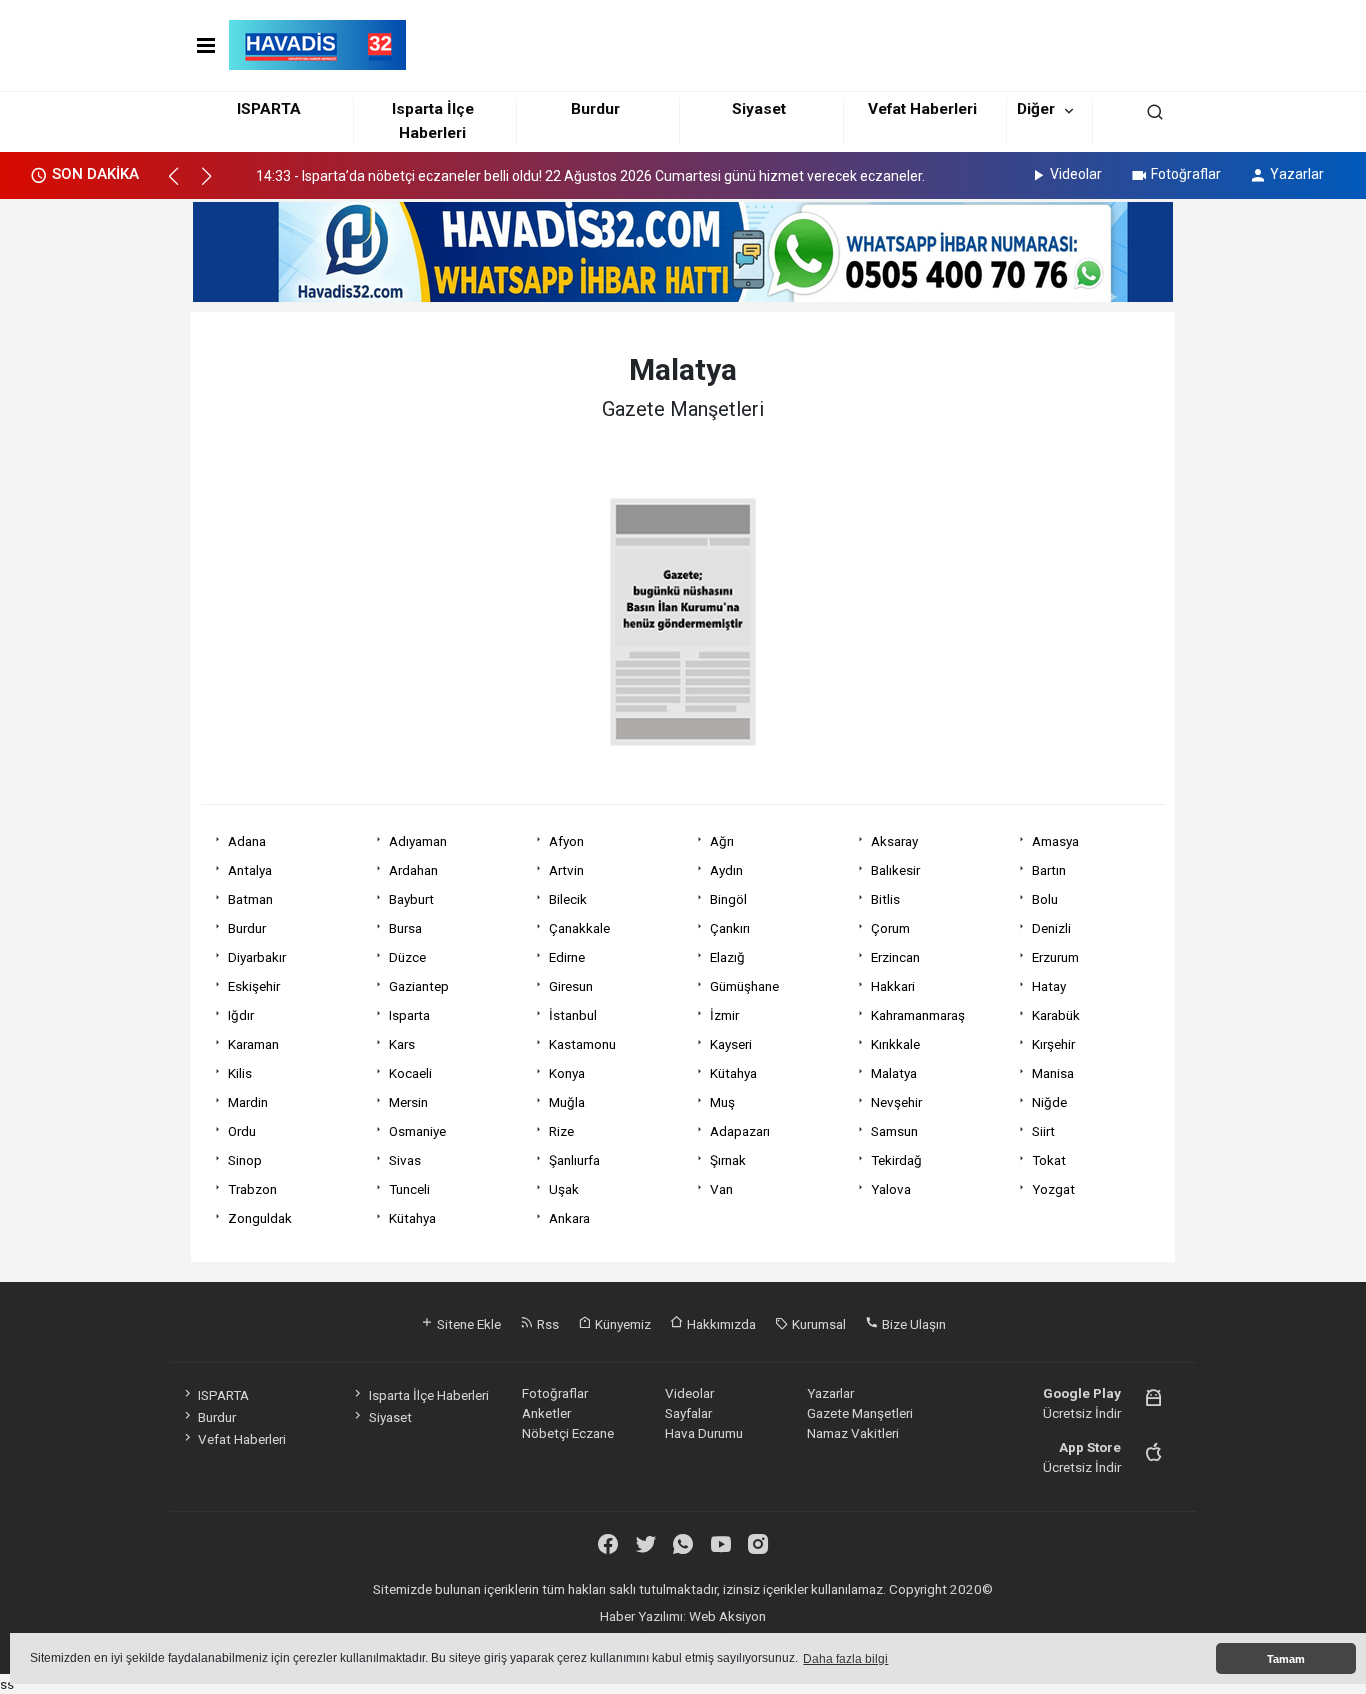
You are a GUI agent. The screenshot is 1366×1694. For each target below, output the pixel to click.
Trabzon (252, 1189)
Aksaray (894, 841)
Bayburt (411, 899)
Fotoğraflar (1186, 174)
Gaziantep (419, 986)
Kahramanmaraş (918, 1015)
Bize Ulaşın (912, 1324)
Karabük (1056, 1015)
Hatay (1049, 986)
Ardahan (413, 870)
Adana (247, 841)
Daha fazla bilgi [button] (845, 1659)
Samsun (894, 1131)
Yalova (891, 1189)
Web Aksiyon (727, 1616)
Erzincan (895, 957)
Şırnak (728, 1160)
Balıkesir (895, 870)
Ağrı (722, 841)
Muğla (567, 1102)
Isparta (409, 1015)
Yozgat (1053, 1189)
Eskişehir (254, 986)
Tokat (1049, 1160)
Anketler (546, 1413)
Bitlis (885, 899)
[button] (182, 185)
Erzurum (1055, 957)
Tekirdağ (896, 1160)
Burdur (595, 109)
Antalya (250, 870)
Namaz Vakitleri (853, 1433)
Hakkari (893, 986)
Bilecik (568, 899)
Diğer (1036, 109)
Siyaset (759, 109)
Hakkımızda (720, 1324)
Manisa (1053, 1073)
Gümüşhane (744, 986)
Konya (567, 1073)
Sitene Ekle (467, 1324)
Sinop (245, 1160)
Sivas (405, 1160)
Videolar (1076, 174)
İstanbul (573, 1015)
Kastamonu (582, 1044)
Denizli (1051, 928)
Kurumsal (817, 1324)
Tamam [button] (1286, 1659)
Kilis (240, 1073)
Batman (250, 899)
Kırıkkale (895, 1044)
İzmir (724, 1015)
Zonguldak (260, 1218)
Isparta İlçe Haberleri (428, 1395)
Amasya (1055, 841)
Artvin (566, 870)
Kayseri (731, 1044)
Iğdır (241, 1015)
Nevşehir (896, 1102)
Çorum (890, 928)
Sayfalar (688, 1413)
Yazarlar (1297, 174)
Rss (546, 1324)
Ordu (242, 1131)
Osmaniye (417, 1131)
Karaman (253, 1044)
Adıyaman (418, 841)
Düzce (407, 957)
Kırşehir (1053, 1044)
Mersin (408, 1102)
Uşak (564, 1189)
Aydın (726, 870)
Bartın (1049, 870)
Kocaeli (410, 1073)
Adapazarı (740, 1131)
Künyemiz (621, 1324)
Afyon (566, 841)
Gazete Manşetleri (860, 1413)
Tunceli (409, 1189)
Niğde (1049, 1102)
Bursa (405, 928)
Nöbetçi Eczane (568, 1433)
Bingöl (728, 899)
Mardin (248, 1102)
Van (721, 1189)
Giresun (571, 986)
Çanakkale (579, 928)
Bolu (1045, 899)
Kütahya (733, 1073)
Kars (402, 1044)
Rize (561, 1131)
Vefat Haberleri (922, 109)
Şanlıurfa (574, 1160)
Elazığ (727, 957)
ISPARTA (269, 109)
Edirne (567, 957)
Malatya (894, 1073)
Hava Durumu (704, 1433)
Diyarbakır (257, 957)
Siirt (1043, 1131)
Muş (722, 1102)
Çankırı (730, 928)
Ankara (569, 1218)
